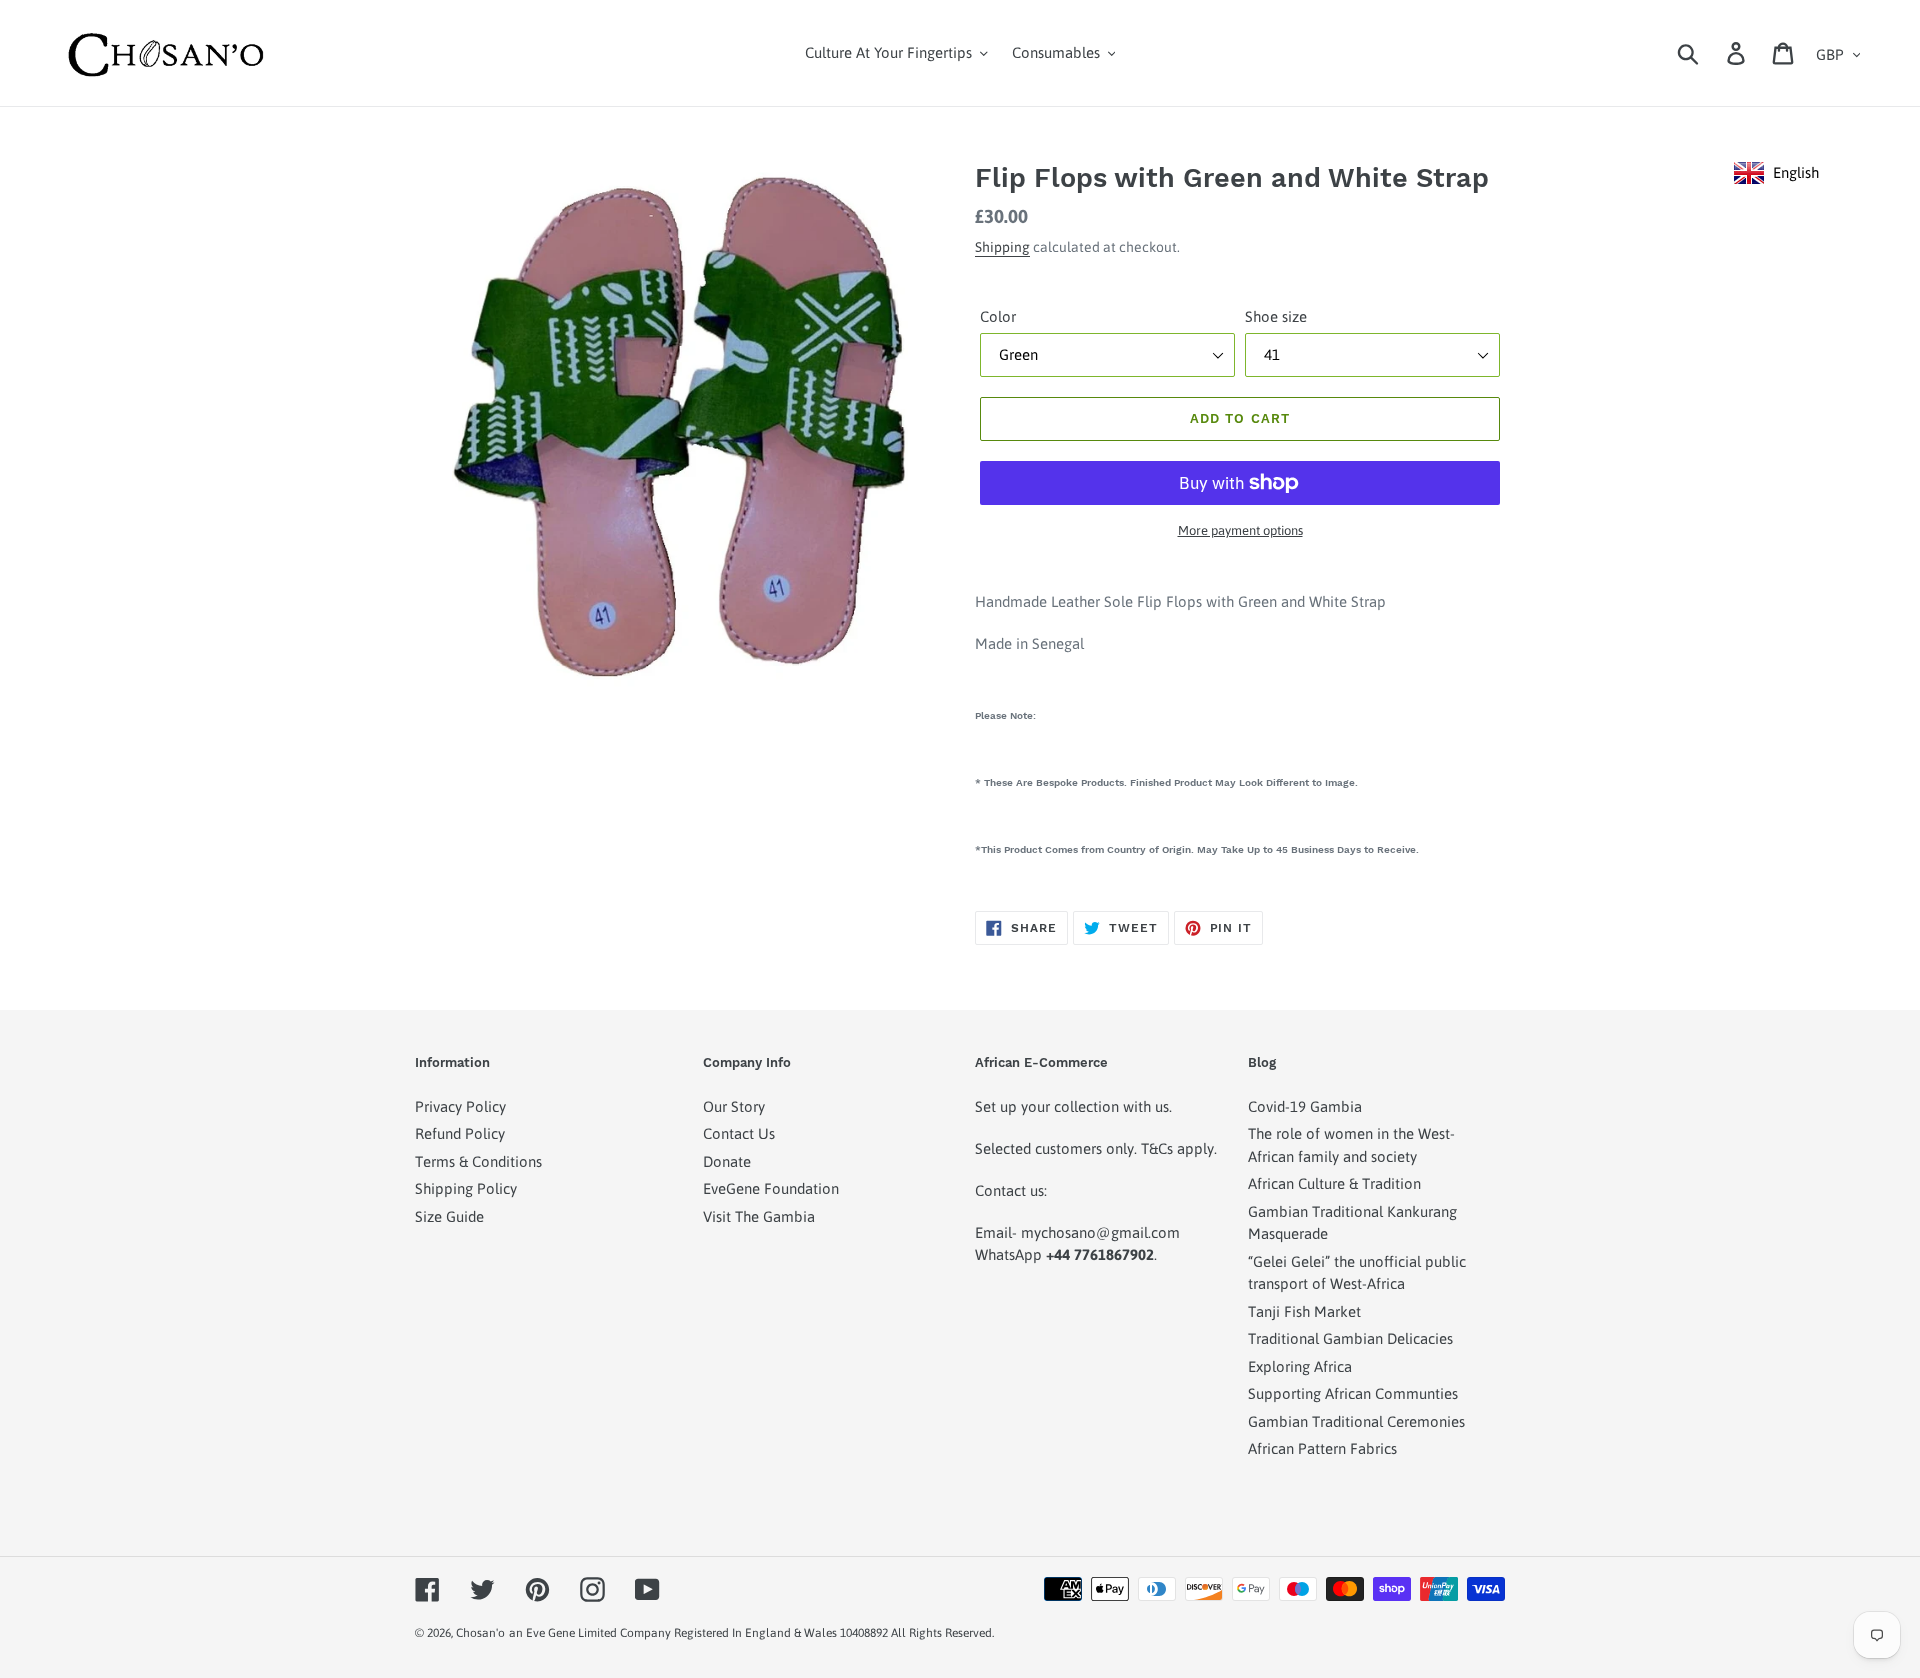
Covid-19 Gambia (1305, 1106)
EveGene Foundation (771, 1188)
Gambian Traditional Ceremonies (1356, 1421)
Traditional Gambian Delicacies (1350, 1338)
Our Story (734, 1106)
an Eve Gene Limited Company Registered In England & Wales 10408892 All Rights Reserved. (751, 1633)
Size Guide (449, 1216)
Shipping (1002, 247)
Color (998, 316)
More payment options (1240, 530)
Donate (727, 1161)
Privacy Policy (460, 1106)
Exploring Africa (1300, 1366)
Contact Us (739, 1133)
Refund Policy (460, 1133)
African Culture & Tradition (1334, 1183)
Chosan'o (480, 1633)
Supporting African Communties (1353, 1393)
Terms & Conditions (478, 1161)
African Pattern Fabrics (1322, 1448)
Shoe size (1276, 316)
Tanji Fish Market (1304, 1311)
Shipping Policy (466, 1188)
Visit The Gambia (759, 1216)
